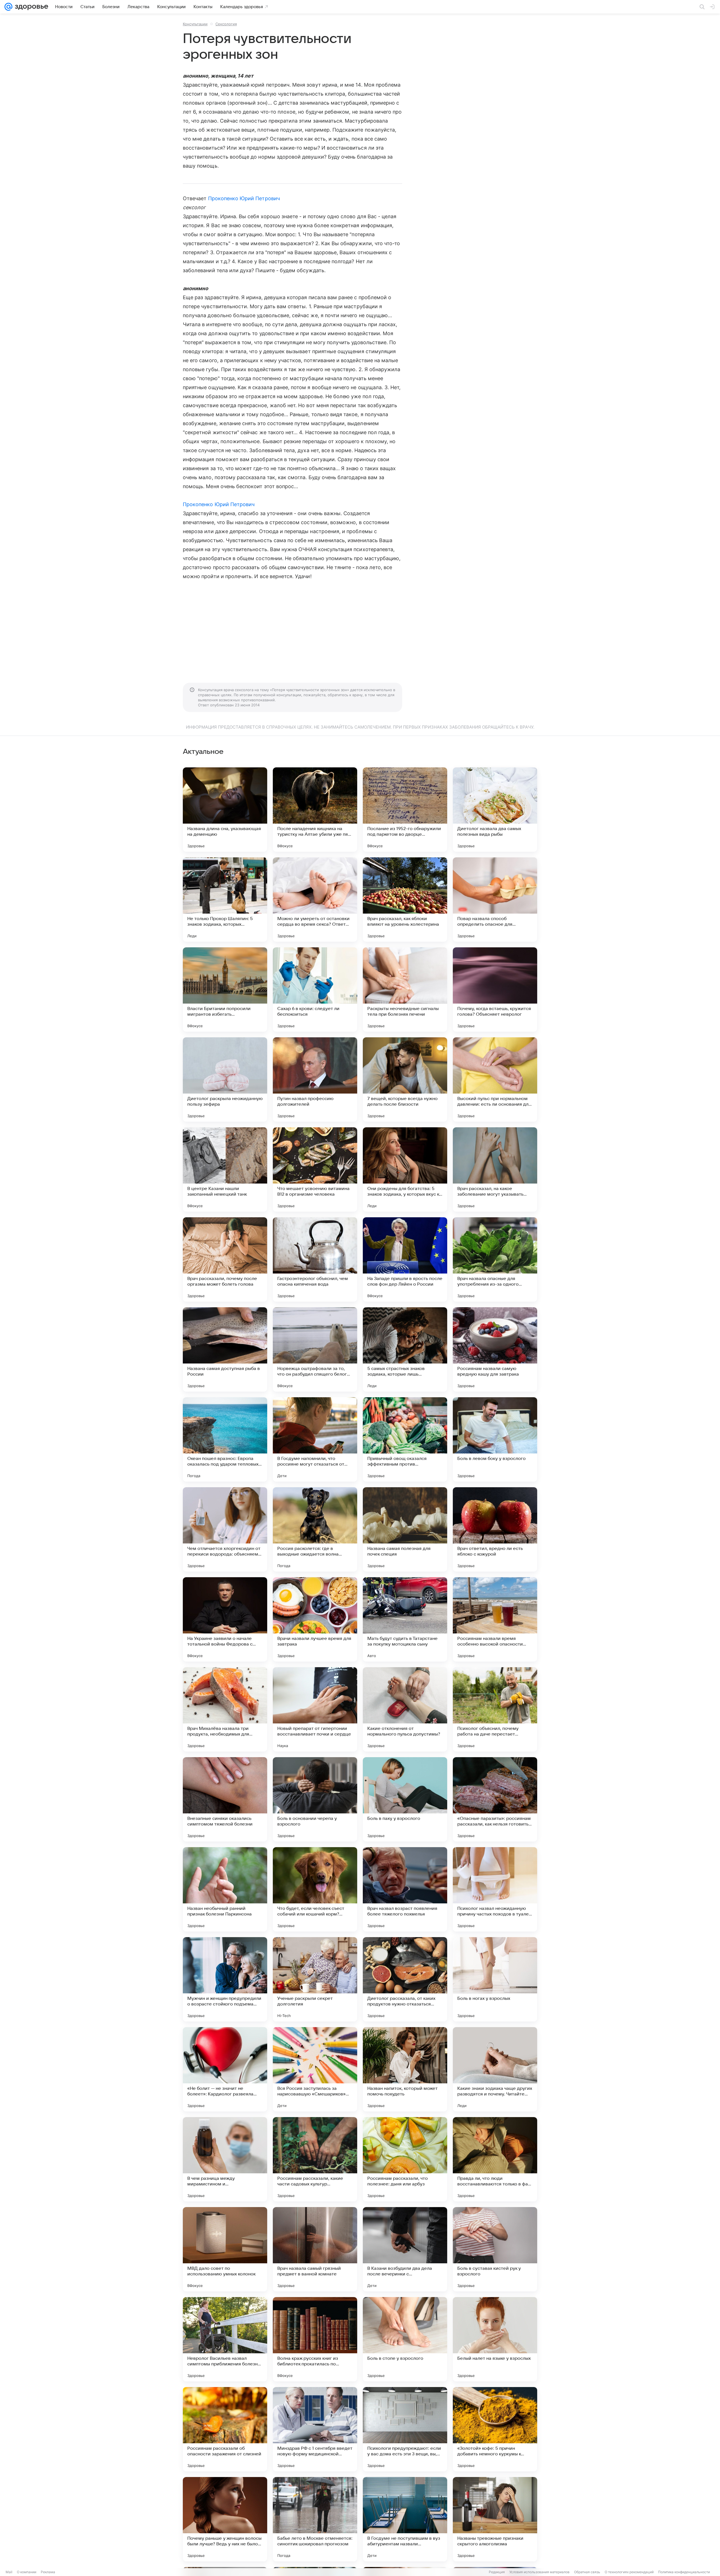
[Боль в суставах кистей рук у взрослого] (495, 2249)
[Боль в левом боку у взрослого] (495, 1439)
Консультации (195, 24)
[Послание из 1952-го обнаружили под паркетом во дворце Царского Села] (405, 810)
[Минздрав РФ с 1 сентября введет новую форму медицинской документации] (315, 2429)
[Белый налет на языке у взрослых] (495, 2339)
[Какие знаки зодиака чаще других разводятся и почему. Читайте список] (495, 2069)
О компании (27, 2572)
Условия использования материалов (539, 2572)
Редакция (497, 2572)
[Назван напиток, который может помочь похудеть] (405, 2069)
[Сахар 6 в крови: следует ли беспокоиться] (315, 990)
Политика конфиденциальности (684, 2572)
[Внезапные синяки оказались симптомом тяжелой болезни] (225, 1799)
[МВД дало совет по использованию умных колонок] (225, 2249)
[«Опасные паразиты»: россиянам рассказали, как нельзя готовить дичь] (495, 1799)
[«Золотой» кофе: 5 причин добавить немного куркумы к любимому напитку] (495, 2429)
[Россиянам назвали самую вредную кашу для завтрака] (495, 1349)
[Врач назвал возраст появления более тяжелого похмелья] (405, 1889)
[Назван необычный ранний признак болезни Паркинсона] (225, 1889)
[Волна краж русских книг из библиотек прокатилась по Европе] (315, 2339)
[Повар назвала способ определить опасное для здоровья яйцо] (495, 900)
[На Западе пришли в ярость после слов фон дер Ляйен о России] (405, 1259)
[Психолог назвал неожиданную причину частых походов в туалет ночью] (495, 1889)
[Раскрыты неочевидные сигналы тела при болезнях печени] (405, 990)
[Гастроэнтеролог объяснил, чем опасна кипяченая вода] (315, 1259)
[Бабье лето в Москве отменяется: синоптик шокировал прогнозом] (315, 2519)
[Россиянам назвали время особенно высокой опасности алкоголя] (495, 1619)
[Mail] (8, 7)
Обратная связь (587, 2572)
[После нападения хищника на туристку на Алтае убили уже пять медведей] (315, 810)
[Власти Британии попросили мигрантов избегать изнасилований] (225, 990)
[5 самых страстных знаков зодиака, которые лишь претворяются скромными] (405, 1349)
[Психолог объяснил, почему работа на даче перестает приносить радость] (495, 1709)
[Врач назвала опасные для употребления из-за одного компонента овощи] (495, 1259)
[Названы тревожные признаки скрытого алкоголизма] (495, 2519)
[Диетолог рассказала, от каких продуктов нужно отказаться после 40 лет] (405, 1979)
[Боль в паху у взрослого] (405, 1799)
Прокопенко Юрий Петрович (244, 198)
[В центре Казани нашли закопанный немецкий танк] (225, 1169)
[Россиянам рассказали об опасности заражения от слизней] (225, 2429)
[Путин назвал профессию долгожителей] (315, 1079)
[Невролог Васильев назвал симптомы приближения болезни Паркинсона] (225, 2339)
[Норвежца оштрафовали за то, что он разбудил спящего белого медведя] (315, 1349)
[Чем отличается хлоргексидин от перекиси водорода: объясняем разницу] (225, 1529)
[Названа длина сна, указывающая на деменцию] (225, 810)
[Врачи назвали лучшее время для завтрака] (315, 1619)
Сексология (226, 24)
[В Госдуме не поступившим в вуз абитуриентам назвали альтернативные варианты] (405, 2519)
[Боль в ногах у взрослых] (495, 1979)
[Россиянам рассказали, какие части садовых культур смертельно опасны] (315, 2159)
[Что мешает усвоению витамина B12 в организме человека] (315, 1169)
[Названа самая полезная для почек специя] (405, 1529)
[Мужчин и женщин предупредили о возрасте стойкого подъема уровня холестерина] (225, 1979)
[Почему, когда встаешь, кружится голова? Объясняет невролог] (495, 990)
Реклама (48, 2572)
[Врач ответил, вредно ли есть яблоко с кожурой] (495, 1529)
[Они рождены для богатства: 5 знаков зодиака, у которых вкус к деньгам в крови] (405, 1169)
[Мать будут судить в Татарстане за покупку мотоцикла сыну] (405, 1619)
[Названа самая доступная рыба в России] (225, 1349)
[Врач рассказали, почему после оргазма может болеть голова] (225, 1259)
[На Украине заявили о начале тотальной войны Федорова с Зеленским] (225, 1619)
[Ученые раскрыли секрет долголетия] (315, 1979)
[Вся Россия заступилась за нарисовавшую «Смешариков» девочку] (315, 2069)
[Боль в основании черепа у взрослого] (315, 1799)
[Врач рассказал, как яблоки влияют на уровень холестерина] (405, 900)
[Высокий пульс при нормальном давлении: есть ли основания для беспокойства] (495, 1079)
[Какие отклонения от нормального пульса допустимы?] (405, 1709)
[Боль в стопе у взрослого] (405, 2339)
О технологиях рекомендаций (629, 2572)
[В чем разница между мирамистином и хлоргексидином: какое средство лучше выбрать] (225, 2159)
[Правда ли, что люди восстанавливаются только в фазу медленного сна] (495, 2159)
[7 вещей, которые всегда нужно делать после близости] (405, 1079)
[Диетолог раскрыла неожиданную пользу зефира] (225, 1079)
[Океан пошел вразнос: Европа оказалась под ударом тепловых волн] (225, 1439)
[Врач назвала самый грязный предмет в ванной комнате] (315, 2249)
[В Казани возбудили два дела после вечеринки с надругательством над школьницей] (405, 2249)
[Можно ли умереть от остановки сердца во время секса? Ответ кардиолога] (315, 900)
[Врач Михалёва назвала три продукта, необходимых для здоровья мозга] (225, 1709)
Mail (9, 2572)
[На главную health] (30, 7)
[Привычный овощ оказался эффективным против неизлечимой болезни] (405, 1439)
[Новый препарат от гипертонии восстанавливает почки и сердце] (315, 1709)
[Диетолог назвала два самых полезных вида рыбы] (495, 810)
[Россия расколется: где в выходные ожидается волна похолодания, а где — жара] (315, 1529)
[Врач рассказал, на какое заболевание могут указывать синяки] (495, 1169)
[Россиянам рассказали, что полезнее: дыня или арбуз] (405, 2159)
